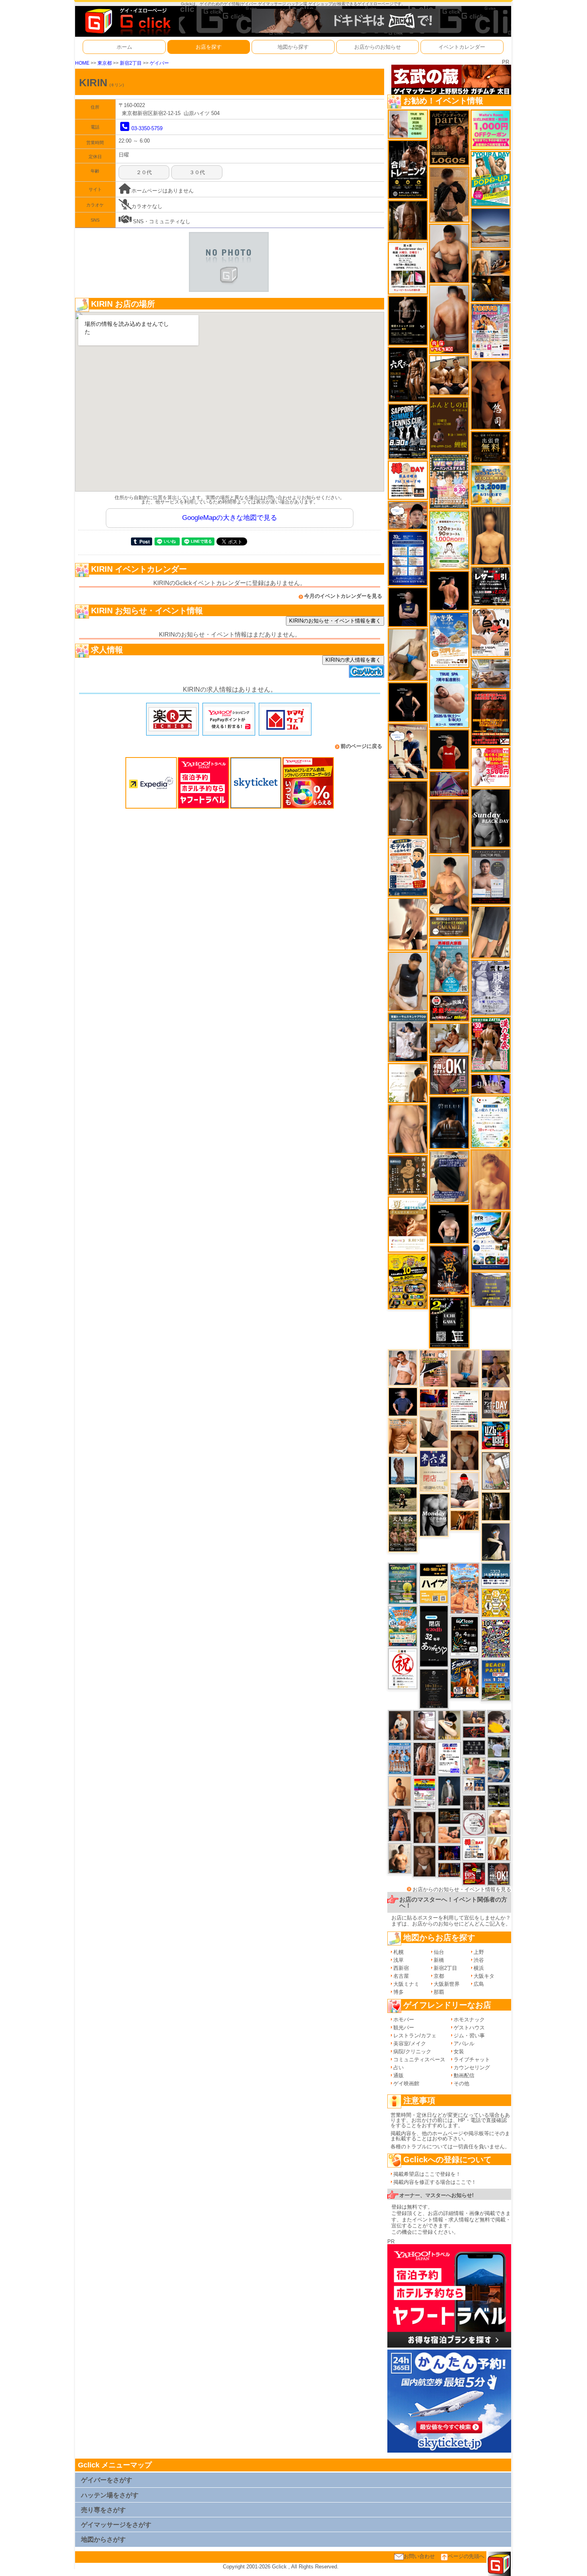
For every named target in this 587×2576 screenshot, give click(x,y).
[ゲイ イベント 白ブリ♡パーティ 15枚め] (491, 632)
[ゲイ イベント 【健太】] (400, 1858)
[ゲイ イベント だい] (424, 1827)
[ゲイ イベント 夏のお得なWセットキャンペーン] (491, 484)
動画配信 (464, 2075)
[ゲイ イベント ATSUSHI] (403, 1499)
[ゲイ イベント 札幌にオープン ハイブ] (434, 1583)
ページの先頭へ (466, 2556)
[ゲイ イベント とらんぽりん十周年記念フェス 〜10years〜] (408, 1281)
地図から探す (293, 47)
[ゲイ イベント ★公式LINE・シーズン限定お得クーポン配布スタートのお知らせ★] (491, 130)
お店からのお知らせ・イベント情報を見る (462, 1889)
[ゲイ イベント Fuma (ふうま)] (408, 607)
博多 (399, 1992)
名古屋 (401, 1976)
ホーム (124, 47)
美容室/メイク (410, 2044)
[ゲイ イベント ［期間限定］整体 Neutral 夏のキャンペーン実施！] (408, 981)
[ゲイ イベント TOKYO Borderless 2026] (491, 331)
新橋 (439, 1960)
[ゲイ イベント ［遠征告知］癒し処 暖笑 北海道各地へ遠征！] (449, 885)
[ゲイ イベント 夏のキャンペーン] (449, 540)
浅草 (399, 1960)
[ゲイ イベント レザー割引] (491, 586)
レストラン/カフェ (415, 2036)
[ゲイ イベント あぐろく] (491, 767)
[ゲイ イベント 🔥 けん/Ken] (474, 1802)
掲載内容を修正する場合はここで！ (435, 2182)
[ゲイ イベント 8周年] (403, 1668)
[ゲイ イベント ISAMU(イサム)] (449, 1224)
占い (399, 2067)
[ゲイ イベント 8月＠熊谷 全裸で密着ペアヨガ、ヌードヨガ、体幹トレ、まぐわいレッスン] (491, 228)
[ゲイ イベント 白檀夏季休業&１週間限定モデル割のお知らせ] (408, 867)
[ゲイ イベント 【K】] (408, 1129)
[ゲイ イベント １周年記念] (491, 932)
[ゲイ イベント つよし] (449, 826)
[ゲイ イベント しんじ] (408, 808)
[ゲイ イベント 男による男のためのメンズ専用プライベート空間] (408, 558)
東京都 (105, 63)
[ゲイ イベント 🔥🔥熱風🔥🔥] (449, 1270)
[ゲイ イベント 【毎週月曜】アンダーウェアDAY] (434, 1398)
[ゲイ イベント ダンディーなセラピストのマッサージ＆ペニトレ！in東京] (403, 1470)
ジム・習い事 (469, 2036)
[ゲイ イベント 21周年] (465, 1678)
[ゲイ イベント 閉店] (434, 1688)
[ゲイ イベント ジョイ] (499, 1771)
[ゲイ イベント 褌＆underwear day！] (408, 268)
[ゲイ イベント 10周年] (496, 1638)
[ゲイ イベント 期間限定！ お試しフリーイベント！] (449, 926)
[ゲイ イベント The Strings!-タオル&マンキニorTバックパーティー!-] (474, 1784)
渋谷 (479, 1960)
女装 (459, 2051)
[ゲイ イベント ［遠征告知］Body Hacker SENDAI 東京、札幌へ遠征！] (449, 253)
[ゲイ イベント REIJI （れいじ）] (449, 749)
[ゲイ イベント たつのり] (465, 1450)
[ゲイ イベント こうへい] (408, 924)
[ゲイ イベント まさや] (408, 654)
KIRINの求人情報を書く (353, 660)
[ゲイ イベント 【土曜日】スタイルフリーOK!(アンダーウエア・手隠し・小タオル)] (499, 1873)
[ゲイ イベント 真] (408, 220)
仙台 (439, 1952)
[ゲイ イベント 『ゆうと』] (496, 1542)
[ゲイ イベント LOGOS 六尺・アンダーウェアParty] (449, 137)
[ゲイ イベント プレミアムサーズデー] (474, 1823)
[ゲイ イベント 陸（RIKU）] (400, 1824)
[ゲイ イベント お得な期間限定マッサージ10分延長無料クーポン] (408, 515)
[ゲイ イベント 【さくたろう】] (449, 1725)
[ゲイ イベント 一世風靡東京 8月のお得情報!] (449, 1176)
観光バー (404, 2028)
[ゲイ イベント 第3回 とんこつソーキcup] (403, 1626)
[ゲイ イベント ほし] (424, 1861)
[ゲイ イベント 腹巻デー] (491, 987)
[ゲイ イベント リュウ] (491, 535)
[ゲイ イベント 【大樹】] (496, 1368)
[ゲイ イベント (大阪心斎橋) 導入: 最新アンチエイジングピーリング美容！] (491, 876)
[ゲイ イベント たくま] (424, 1725)
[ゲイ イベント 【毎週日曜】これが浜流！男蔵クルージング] (449, 1008)
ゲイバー (159, 63)
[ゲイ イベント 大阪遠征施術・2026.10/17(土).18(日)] (499, 1821)
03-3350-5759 (147, 128)
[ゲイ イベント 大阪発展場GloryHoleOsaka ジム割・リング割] (499, 1796)
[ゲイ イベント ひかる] (434, 1429)
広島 (479, 1984)
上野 (479, 1952)
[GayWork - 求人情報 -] (367, 671)
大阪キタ (484, 1976)
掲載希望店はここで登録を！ (427, 2174)
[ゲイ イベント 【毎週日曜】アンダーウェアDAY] (449, 784)
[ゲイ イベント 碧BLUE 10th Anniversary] (449, 1122)
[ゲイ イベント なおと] (465, 1490)
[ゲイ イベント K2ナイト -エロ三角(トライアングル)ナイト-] (474, 1732)
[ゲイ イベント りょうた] (449, 194)
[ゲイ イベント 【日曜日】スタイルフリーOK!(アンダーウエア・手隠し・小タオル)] (449, 1075)
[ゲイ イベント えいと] (474, 1766)
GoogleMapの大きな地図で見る (230, 518)
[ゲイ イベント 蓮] (496, 1506)
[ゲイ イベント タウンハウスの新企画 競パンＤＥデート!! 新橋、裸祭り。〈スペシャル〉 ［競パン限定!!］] (400, 1758)
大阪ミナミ (406, 1984)
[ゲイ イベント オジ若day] (449, 1758)
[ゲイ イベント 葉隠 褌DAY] (474, 1848)
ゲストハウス (469, 2028)
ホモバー (404, 2020)
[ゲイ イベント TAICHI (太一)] (403, 1401)
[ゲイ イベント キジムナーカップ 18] (403, 1583)
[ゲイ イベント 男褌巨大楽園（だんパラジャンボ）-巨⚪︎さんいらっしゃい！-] (449, 965)
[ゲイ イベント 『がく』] (400, 1725)
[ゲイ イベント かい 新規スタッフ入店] (491, 395)
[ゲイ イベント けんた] (424, 1759)
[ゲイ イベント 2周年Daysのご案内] (449, 1322)
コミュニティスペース (419, 2059)
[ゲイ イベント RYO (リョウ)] (449, 590)
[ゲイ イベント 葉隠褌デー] (408, 480)
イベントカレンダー (462, 47)
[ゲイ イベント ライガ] (403, 1436)
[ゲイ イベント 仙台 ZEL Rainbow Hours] (424, 1794)
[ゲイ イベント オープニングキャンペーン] (491, 447)
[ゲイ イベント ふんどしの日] (449, 424)
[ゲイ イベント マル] (465, 1368)
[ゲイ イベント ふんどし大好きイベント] (408, 1175)
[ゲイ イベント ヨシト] (499, 1722)
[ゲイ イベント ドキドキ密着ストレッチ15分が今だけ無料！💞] (408, 320)
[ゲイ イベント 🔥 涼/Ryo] (465, 1520)
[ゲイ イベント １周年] (465, 1635)
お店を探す (209, 47)
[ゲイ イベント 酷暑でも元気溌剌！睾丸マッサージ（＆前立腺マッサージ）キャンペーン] (408, 1224)
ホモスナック (469, 2020)
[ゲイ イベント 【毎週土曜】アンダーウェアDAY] (449, 1869)
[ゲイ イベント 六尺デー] (408, 374)
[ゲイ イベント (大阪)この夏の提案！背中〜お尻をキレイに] (408, 1037)
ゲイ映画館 (406, 2083)
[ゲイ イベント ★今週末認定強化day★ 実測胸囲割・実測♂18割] (491, 718)
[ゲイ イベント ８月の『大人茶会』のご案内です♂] (403, 1533)
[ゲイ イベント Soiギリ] (434, 1368)
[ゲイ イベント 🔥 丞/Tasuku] (474, 1717)
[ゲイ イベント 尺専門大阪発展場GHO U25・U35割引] (496, 1435)
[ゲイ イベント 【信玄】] (491, 275)
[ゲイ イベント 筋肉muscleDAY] (434, 1515)
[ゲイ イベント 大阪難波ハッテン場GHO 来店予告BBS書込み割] (474, 1873)
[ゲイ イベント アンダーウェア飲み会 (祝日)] (491, 1289)
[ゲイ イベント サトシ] (499, 1746)
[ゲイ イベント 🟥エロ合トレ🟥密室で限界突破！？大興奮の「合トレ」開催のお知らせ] (408, 169)
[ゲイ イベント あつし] (496, 1470)
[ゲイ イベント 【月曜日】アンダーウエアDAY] (496, 1404)
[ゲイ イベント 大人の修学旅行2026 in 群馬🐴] (465, 1588)
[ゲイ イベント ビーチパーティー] (496, 1680)
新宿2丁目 (131, 63)
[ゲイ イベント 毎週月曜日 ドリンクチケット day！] (465, 1409)
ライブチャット (472, 2059)
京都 (439, 1976)
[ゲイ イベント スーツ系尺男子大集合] (449, 1815)
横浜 (479, 1968)
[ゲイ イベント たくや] (400, 1791)
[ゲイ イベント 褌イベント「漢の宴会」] (491, 1044)
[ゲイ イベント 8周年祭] (496, 1602)
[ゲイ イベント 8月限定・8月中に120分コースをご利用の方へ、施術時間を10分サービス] (491, 1121)
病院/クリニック (412, 2051)
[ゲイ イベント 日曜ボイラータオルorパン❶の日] (449, 375)
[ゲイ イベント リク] (449, 319)
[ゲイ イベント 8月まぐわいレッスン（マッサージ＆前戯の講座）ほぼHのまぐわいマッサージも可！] (491, 673)
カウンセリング (472, 2067)
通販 (399, 2075)
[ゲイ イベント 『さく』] (449, 1790)
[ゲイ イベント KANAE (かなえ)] (408, 702)
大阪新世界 (447, 1984)
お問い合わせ (419, 2556)
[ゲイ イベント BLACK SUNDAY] (491, 818)
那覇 (439, 1992)
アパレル (464, 2044)
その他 (461, 2083)
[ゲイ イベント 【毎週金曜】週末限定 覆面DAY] (449, 1853)
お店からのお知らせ (378, 47)
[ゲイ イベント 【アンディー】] (449, 1834)
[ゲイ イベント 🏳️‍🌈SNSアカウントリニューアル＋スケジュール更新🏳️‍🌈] (408, 1083)
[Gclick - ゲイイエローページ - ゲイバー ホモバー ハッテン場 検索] (127, 21)
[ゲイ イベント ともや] (499, 1848)
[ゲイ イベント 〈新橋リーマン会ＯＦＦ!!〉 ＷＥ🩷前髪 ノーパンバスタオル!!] (449, 481)
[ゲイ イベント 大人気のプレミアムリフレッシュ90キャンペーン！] (491, 1084)
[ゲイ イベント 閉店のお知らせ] (434, 1470)
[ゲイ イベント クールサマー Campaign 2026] (491, 1240)
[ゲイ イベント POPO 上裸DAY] (491, 179)
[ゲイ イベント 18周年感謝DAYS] (496, 1574)
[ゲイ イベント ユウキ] (491, 1179)
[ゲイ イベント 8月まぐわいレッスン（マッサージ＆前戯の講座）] (449, 1038)
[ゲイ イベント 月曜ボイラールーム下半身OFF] (403, 1367)
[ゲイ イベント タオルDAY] (474, 1747)
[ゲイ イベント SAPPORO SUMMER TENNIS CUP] (408, 431)
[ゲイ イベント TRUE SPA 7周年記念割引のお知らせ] (449, 698)
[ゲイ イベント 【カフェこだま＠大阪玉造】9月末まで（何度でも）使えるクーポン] (449, 640)
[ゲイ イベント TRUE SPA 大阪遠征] (408, 124)
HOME (82, 63)
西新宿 (401, 1968)
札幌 (399, 1952)
